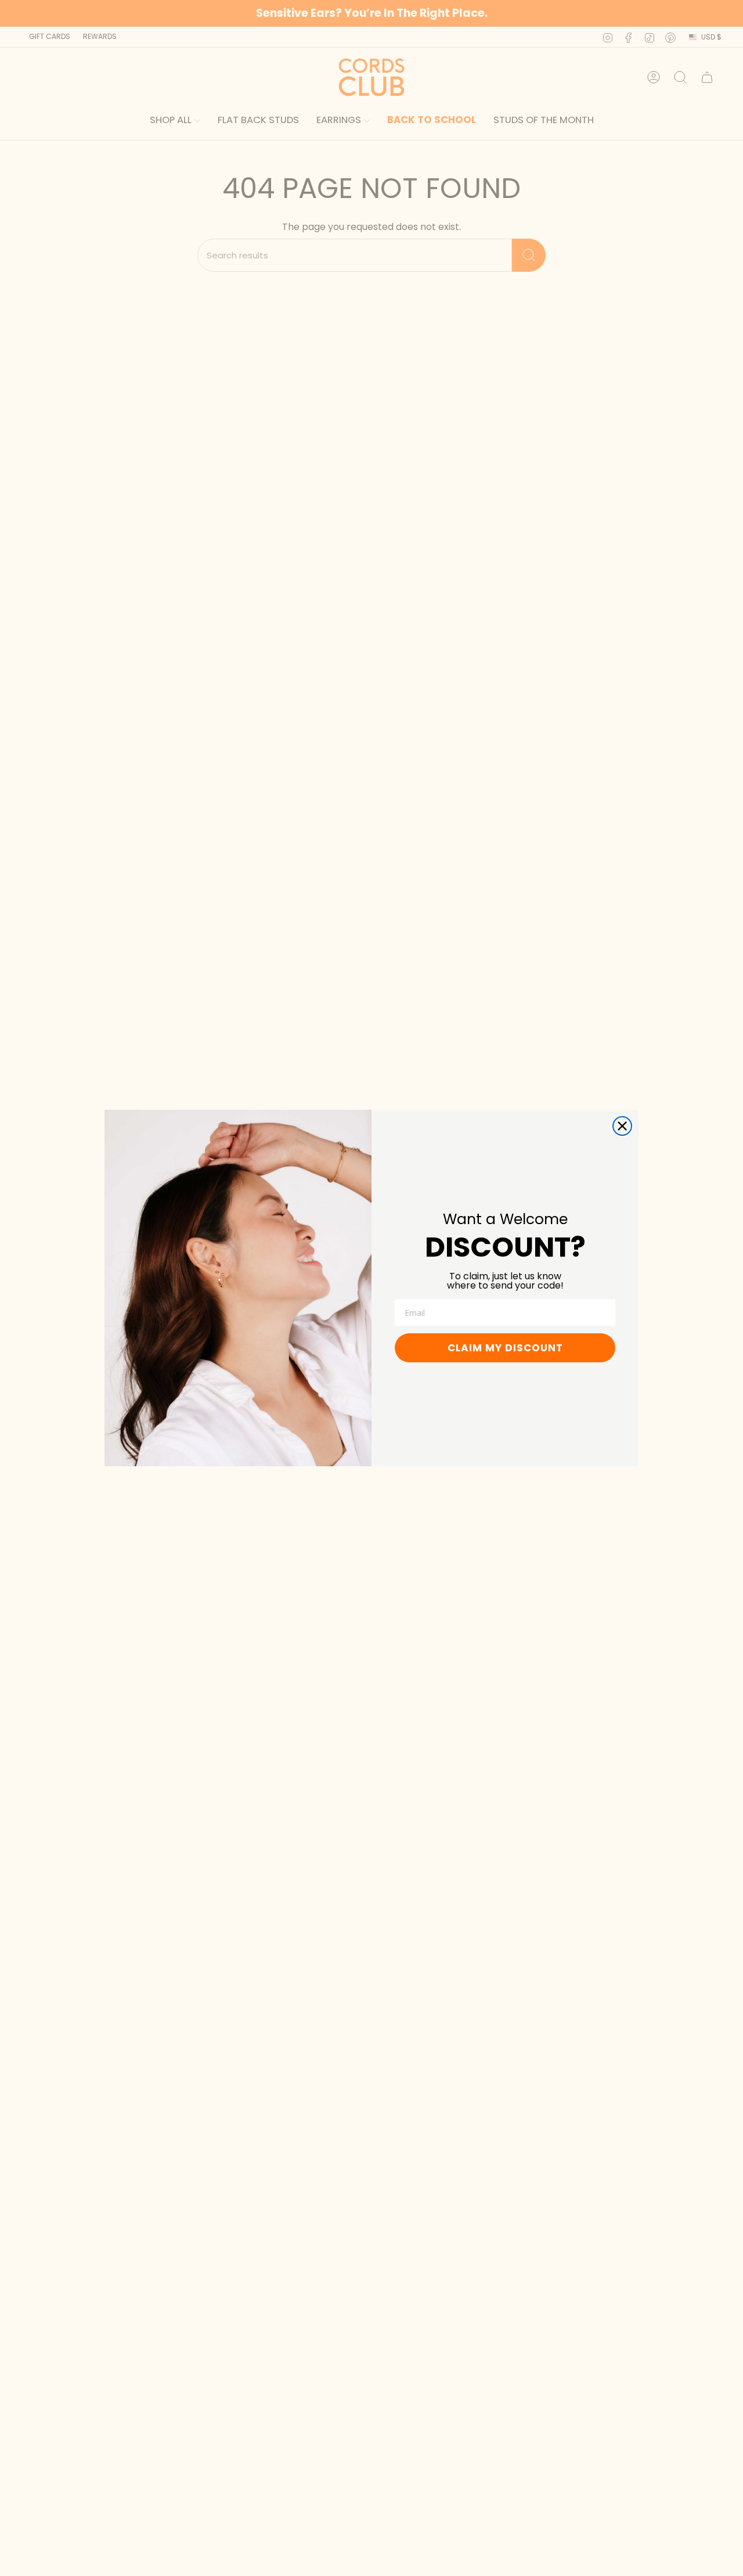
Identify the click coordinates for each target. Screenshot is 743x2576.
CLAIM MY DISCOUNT (505, 1348)
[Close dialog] (622, 1126)
